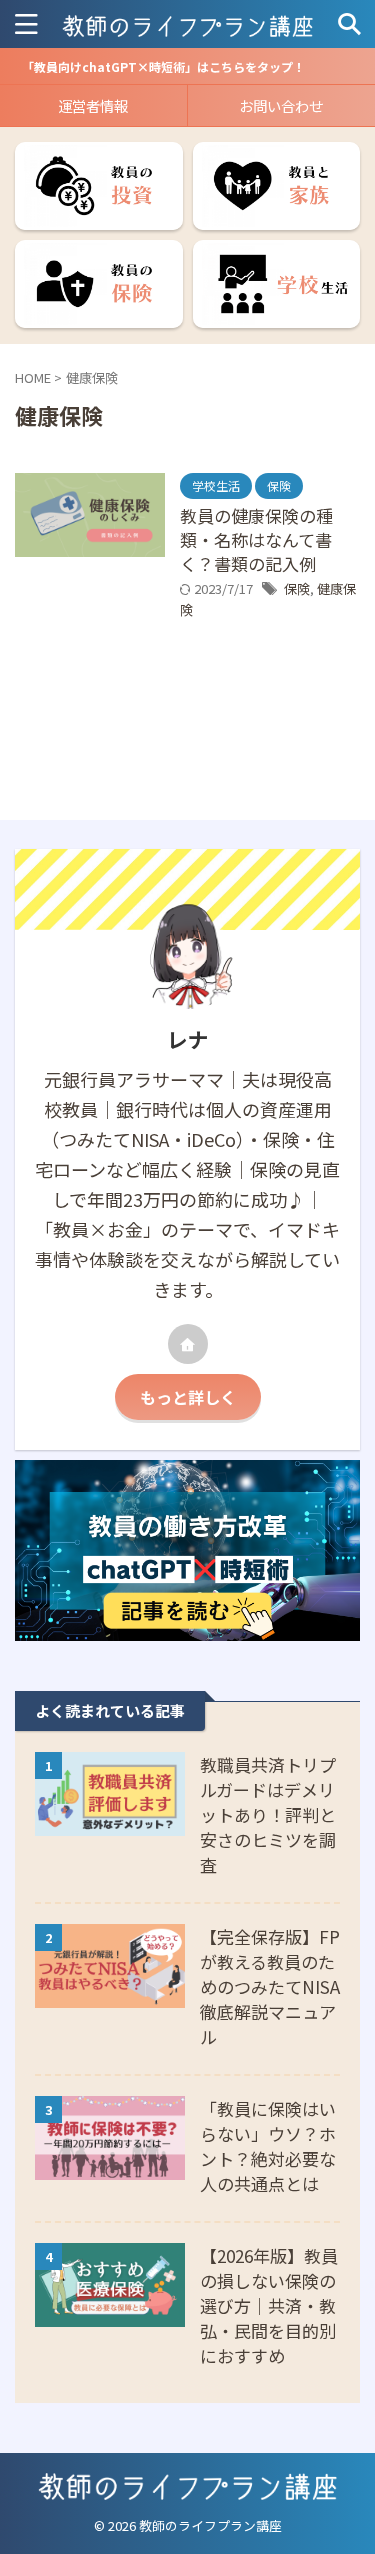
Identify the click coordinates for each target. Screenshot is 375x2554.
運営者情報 (93, 105)
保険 (297, 588)
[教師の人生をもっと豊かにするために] (187, 24)
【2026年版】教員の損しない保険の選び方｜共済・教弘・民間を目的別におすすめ (269, 2305)
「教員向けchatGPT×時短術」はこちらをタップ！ (163, 66)
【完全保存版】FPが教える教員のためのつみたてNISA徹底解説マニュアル (270, 1986)
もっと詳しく (188, 1397)
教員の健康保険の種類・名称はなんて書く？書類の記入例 (256, 539)
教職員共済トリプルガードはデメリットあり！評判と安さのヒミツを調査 (268, 1814)
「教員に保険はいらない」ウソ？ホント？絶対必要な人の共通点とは (268, 2146)
